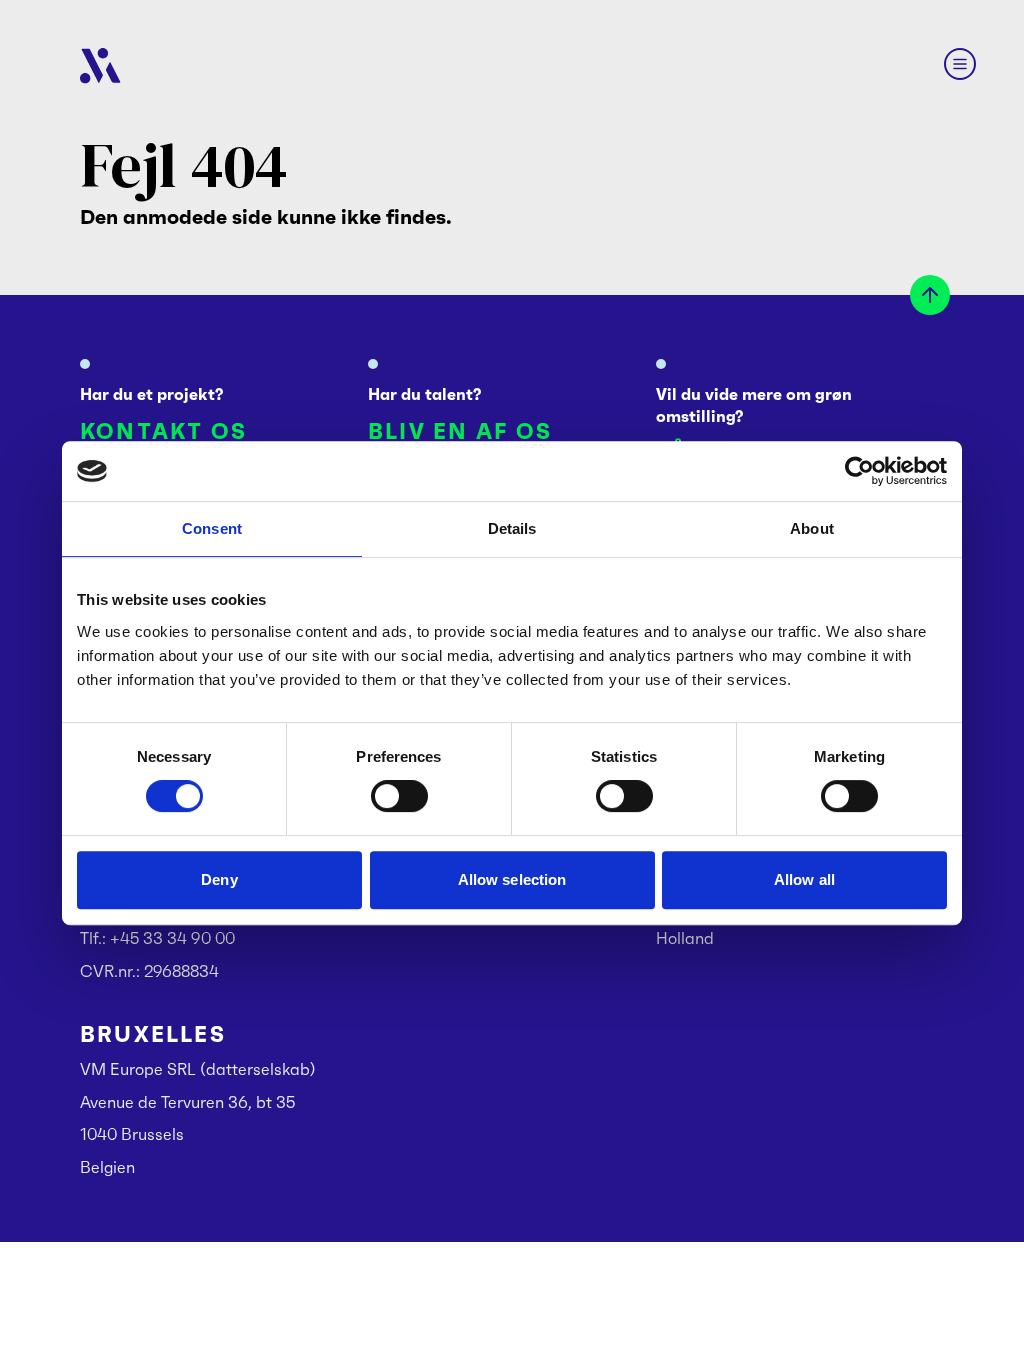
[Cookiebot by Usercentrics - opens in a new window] (859, 471)
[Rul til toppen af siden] (930, 295)
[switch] (399, 796)
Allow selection (512, 879)
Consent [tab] (212, 528)
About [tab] (812, 528)
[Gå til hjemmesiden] (100, 66)
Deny (219, 879)
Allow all (804, 879)
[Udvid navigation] (960, 64)
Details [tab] (512, 528)
